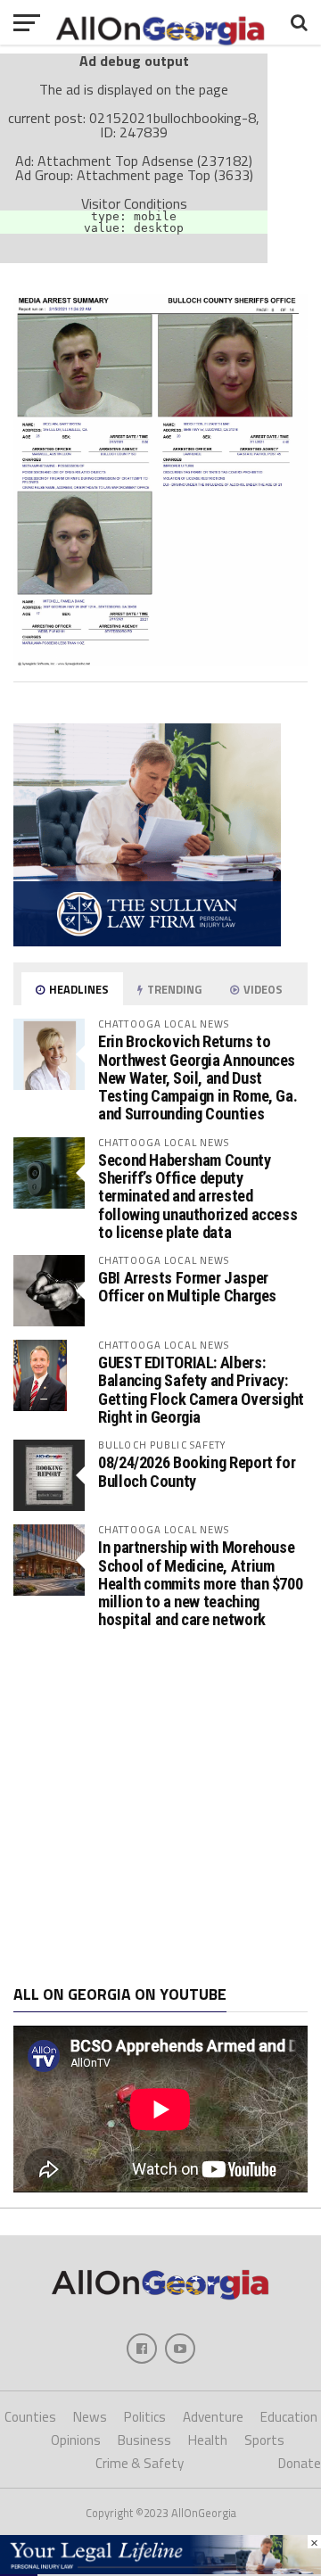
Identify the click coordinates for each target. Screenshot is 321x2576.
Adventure (213, 2417)
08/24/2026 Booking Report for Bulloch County (197, 1471)
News (90, 2417)
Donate (300, 2463)
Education (289, 2417)
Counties (30, 2417)
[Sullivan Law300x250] (147, 941)
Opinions (76, 2440)
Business (144, 2440)
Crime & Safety (140, 2463)
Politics (145, 2417)
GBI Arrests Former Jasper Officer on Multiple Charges (187, 1287)
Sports (264, 2440)
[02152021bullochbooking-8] (160, 661)
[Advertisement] (160, 1807)
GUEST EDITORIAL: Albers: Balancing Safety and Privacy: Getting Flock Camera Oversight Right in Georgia (201, 1390)
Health (208, 2440)
